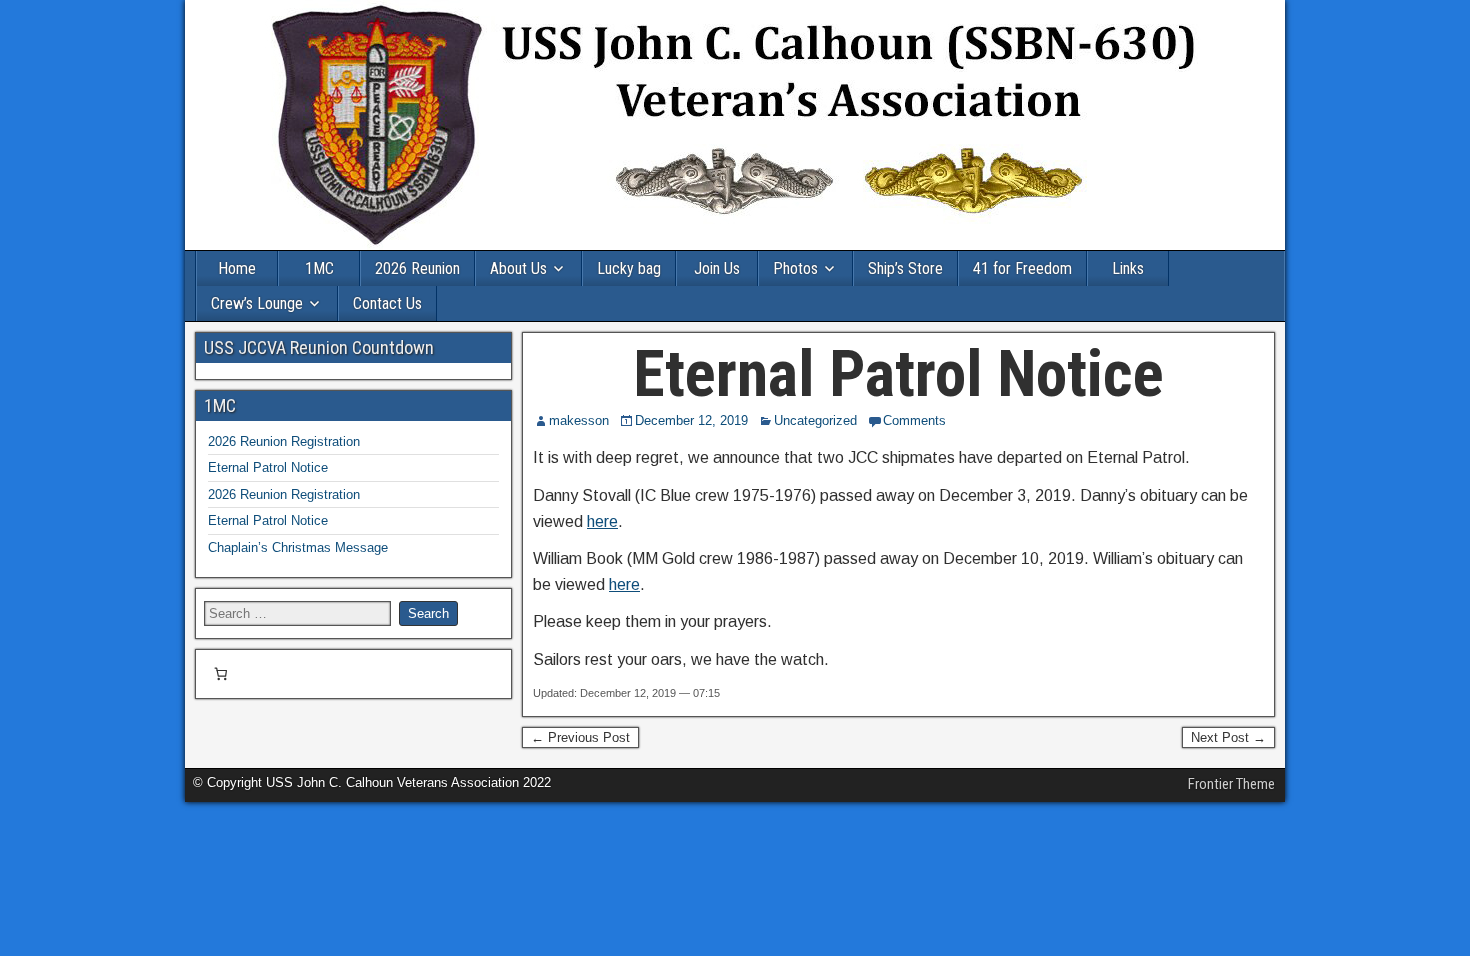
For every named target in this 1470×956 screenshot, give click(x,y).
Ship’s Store (905, 268)
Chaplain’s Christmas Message (298, 547)
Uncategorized (815, 420)
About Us (518, 268)
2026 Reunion (417, 268)
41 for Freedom (1022, 268)
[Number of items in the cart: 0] (220, 674)
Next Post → (1228, 737)
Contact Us (387, 303)
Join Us (717, 268)
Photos (795, 268)
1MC (319, 268)
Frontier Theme (1231, 784)
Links (1128, 268)
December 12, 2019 (691, 420)
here (602, 521)
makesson (579, 420)
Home (237, 268)
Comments (914, 420)
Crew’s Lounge (257, 303)
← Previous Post (580, 737)
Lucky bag (629, 268)
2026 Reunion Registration (284, 441)
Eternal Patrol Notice (898, 374)
